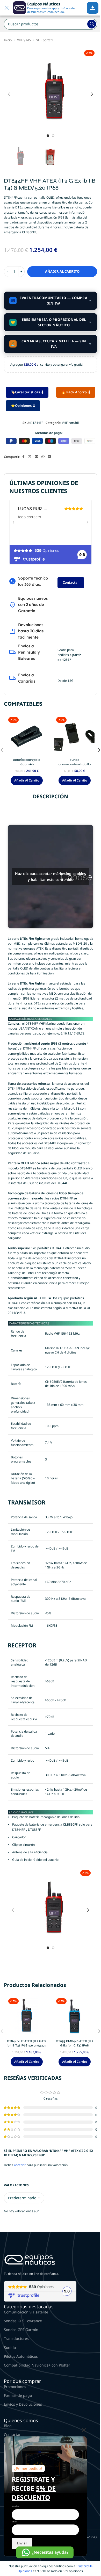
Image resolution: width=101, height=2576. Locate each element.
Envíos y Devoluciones (23, 2404)
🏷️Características (25, 392)
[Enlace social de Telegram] (49, 457)
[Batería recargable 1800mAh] (27, 735)
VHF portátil (45, 40)
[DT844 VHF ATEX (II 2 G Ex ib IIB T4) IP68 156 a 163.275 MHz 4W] (27, 2017)
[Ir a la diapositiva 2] (53, 136)
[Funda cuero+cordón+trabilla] (74, 735)
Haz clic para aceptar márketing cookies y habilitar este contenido (51, 877)
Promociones (15, 2387)
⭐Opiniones (21, 406)
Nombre (16, 2506)
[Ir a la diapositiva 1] (48, 136)
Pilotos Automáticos (21, 2356)
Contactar (71, 582)
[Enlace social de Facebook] (23, 457)
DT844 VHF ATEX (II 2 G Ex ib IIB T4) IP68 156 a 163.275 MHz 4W (27, 2045)
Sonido (10, 2347)
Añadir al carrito (62, 271)
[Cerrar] (84, 2430)
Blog (8, 2426)
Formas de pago (18, 2395)
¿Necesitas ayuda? (50, 2552)
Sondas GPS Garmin (21, 2330)
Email (14, 2522)
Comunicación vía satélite (26, 2312)
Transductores (16, 2338)
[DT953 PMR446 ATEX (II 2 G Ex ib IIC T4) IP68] (74, 2017)
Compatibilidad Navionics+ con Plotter (37, 2365)
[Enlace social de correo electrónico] (37, 457)
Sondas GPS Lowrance (23, 2321)
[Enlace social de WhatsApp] (43, 457)
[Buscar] (92, 24)
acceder (20, 2165)
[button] (9, 94)
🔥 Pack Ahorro (74, 392)
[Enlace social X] (30, 457)
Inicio (8, 40)
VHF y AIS (24, 40)
